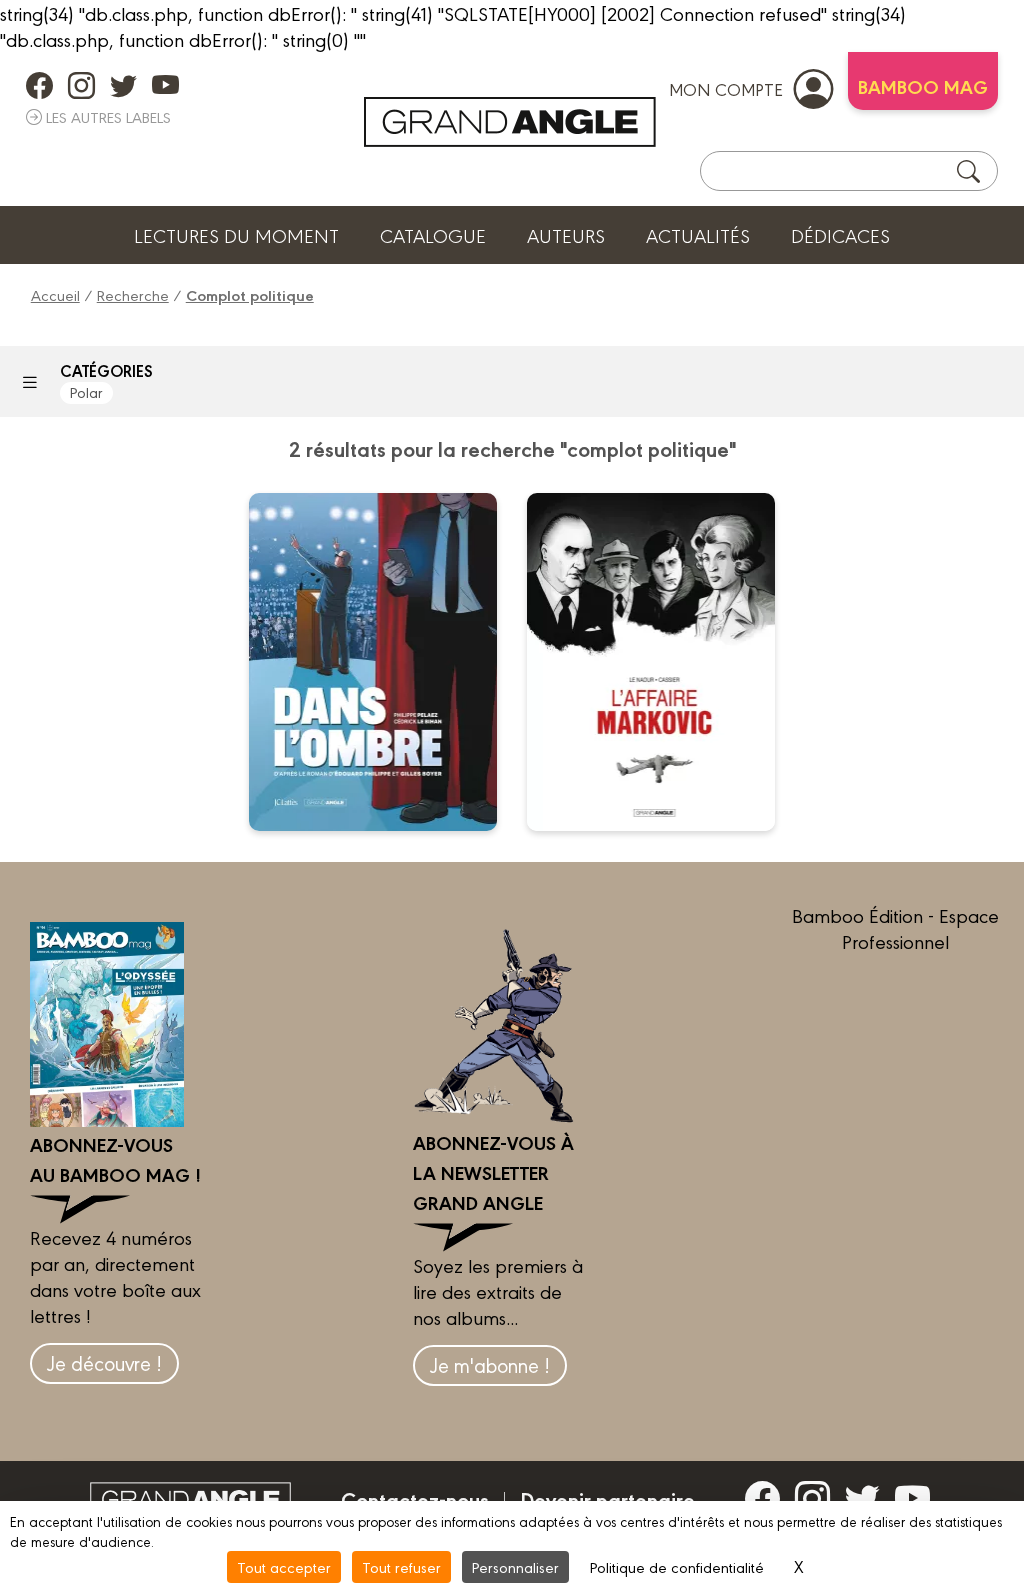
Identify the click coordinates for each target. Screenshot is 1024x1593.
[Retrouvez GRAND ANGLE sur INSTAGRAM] (81, 85)
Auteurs (566, 235)
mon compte (726, 88)
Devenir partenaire (607, 1499)
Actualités (698, 235)
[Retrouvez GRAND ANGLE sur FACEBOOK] (39, 85)
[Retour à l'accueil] (510, 122)
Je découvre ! (104, 1362)
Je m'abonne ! (490, 1364)
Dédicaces (840, 235)
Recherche (133, 294)
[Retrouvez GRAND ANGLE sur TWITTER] (123, 85)
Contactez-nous (415, 1499)
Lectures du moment (236, 235)
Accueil (55, 294)
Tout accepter (284, 1566)
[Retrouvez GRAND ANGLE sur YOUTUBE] (165, 85)
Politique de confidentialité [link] (677, 1566)
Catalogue (433, 235)
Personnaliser (515, 1566)
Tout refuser (401, 1566)
